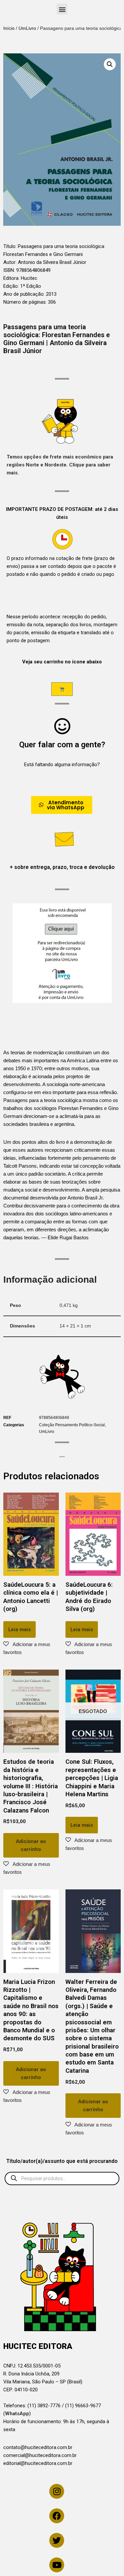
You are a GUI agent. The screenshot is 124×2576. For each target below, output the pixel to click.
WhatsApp (17, 2414)
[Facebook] (57, 2516)
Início (9, 28)
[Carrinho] (62, 689)
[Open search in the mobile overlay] (62, 2178)
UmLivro (27, 28)
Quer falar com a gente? (62, 745)
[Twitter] (57, 2540)
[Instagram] (57, 2491)
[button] (62, 9)
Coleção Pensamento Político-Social (72, 1425)
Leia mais (20, 1629)
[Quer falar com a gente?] (62, 726)
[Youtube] (57, 2565)
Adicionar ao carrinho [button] (31, 1845)
